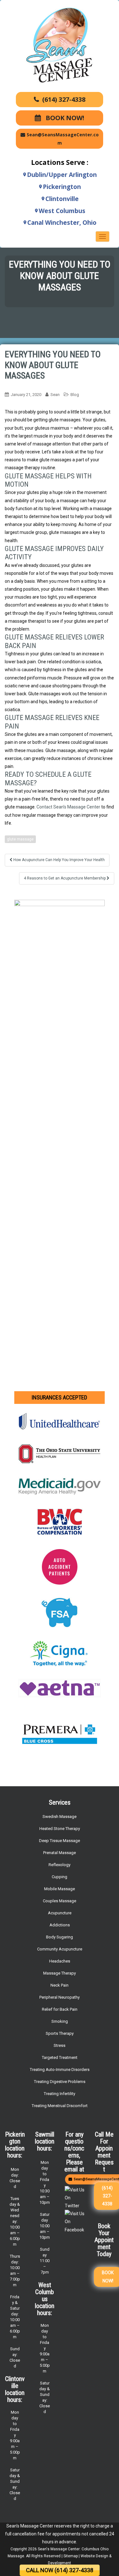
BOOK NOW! (64, 118)
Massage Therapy (60, 1973)
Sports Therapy (60, 2033)
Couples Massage (60, 1901)
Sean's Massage (52, 2549)
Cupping (60, 1877)
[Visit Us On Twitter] (75, 2197)
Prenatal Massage (60, 1853)
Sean (55, 395)
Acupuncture (60, 1913)
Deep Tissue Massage (60, 1841)
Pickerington (62, 187)
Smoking (60, 2021)
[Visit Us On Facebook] (75, 2222)
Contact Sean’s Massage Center (68, 807)
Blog (75, 395)
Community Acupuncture (60, 1949)
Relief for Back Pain (60, 2009)
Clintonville (62, 199)
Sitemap (71, 2556)
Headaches (60, 1961)
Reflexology (60, 1865)
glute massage (20, 839)
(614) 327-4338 (64, 99)
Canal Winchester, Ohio (62, 223)
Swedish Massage (60, 1817)
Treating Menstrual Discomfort (60, 2106)
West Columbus (62, 211)
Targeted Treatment (60, 2057)
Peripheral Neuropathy (60, 1997)
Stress (60, 2045)
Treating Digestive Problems (60, 2082)
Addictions (60, 1925)
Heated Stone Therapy (60, 1829)
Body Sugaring (60, 1937)
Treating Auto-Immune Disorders (60, 2070)
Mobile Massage (60, 1889)
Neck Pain (60, 1985)
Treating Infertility (60, 2094)
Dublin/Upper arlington (62, 175)
